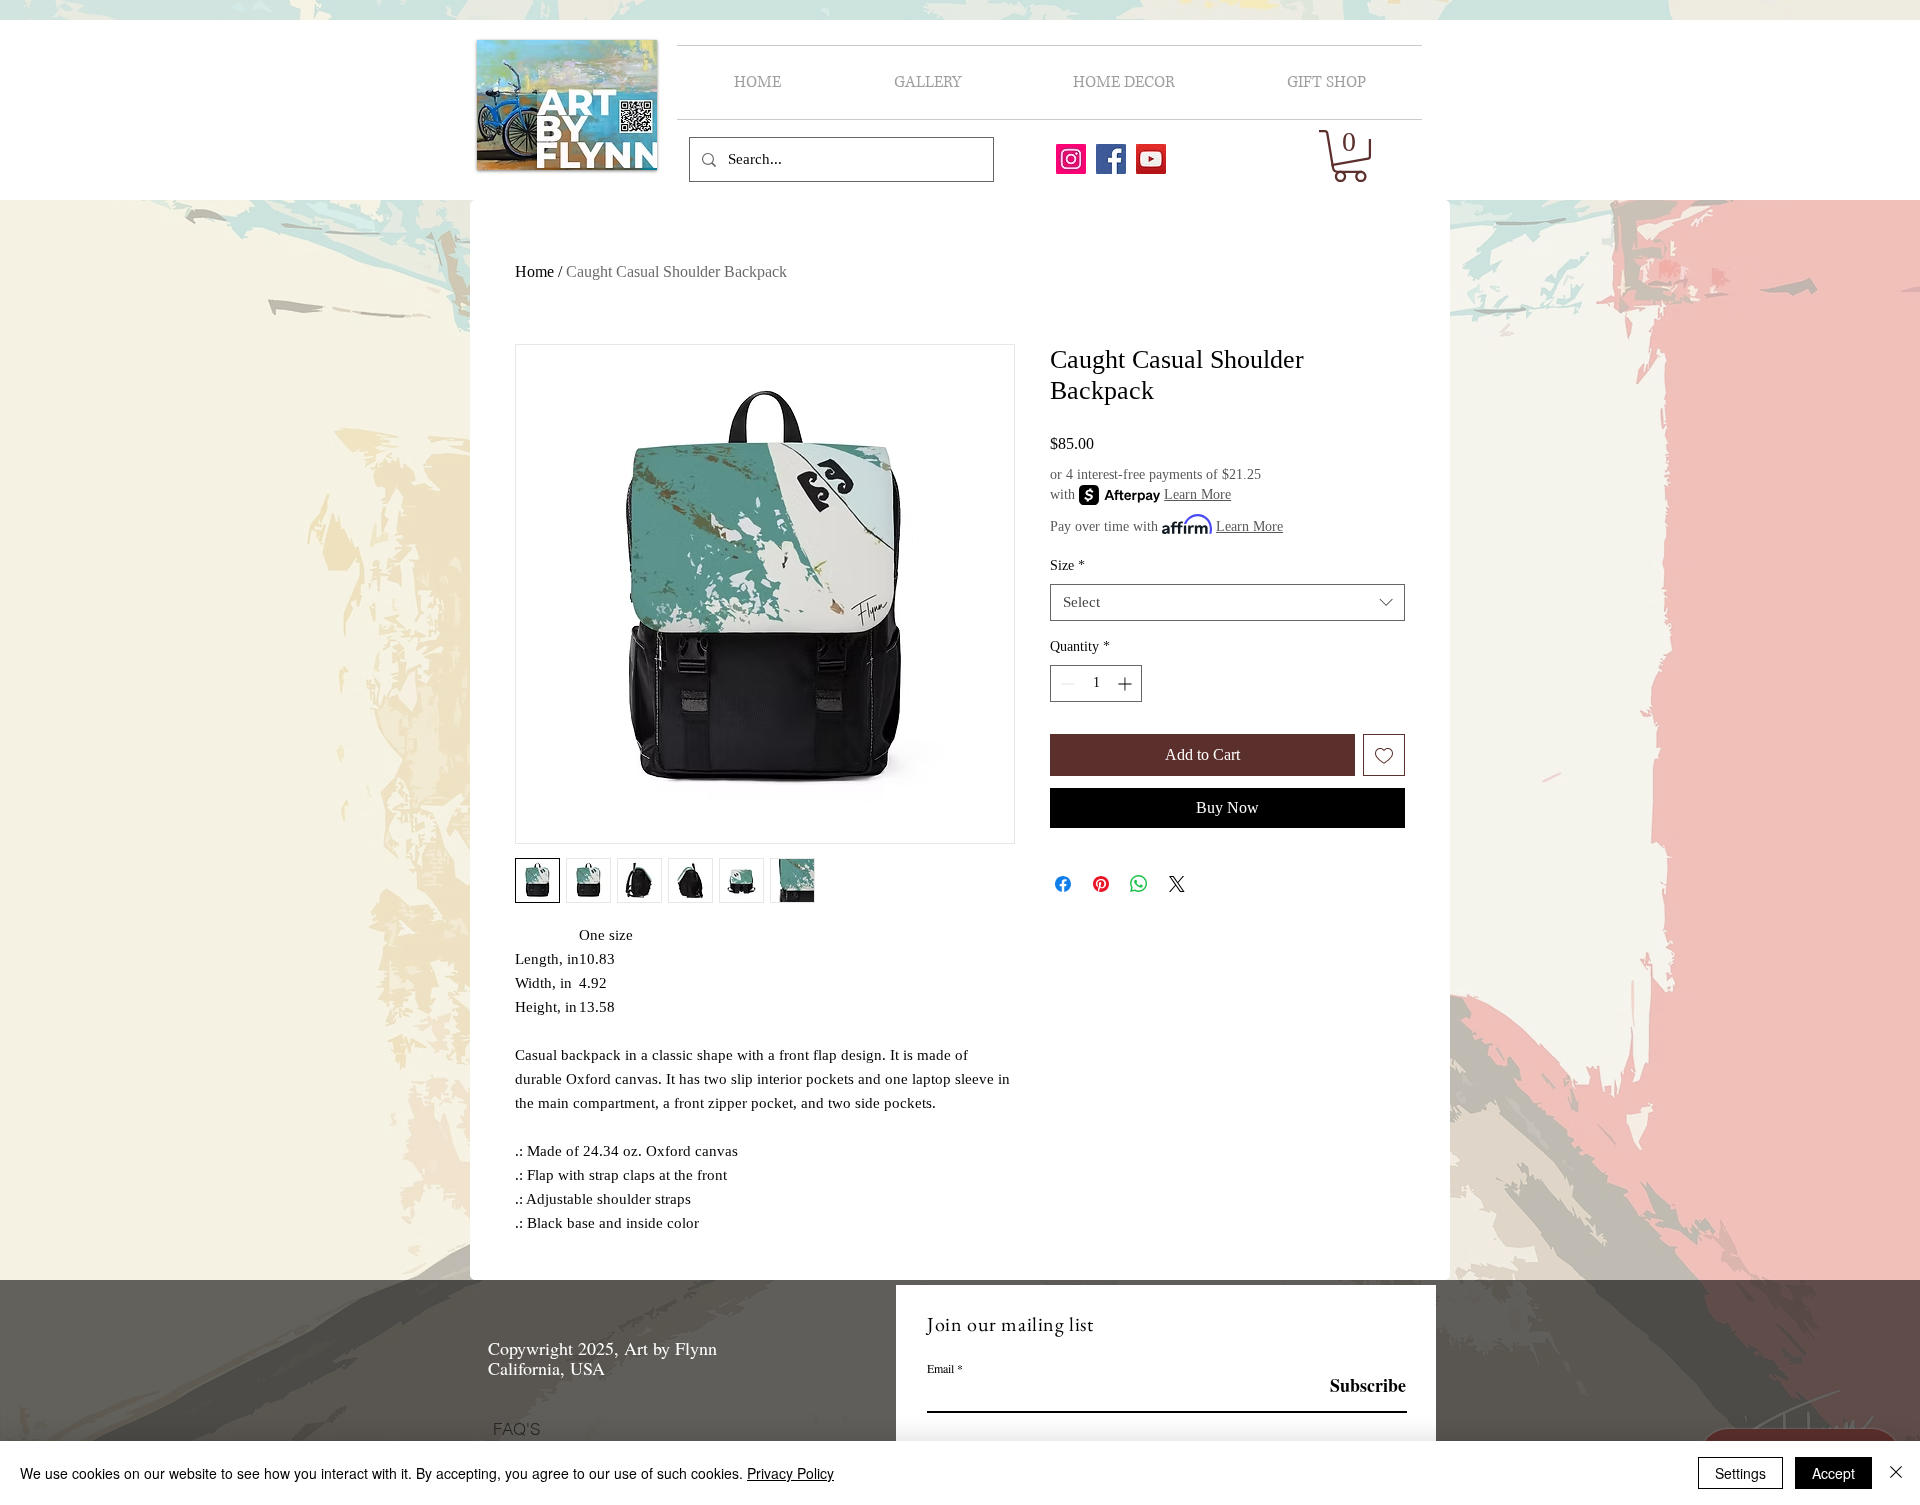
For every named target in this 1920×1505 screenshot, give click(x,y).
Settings (1740, 1473)
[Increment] (1126, 683)
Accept (1833, 1473)
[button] (1350, 156)
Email (940, 1368)
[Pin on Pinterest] (1101, 884)
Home (534, 271)
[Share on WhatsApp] (1139, 884)
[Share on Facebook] (1063, 884)
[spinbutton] (1096, 683)
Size (1067, 565)
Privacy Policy (790, 1473)
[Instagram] (1071, 159)
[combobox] (1227, 603)
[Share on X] (1177, 884)
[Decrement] (1065, 683)
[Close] (1896, 1473)
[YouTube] (1151, 159)
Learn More (1197, 494)
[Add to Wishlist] (1384, 755)
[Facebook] (1111, 159)
